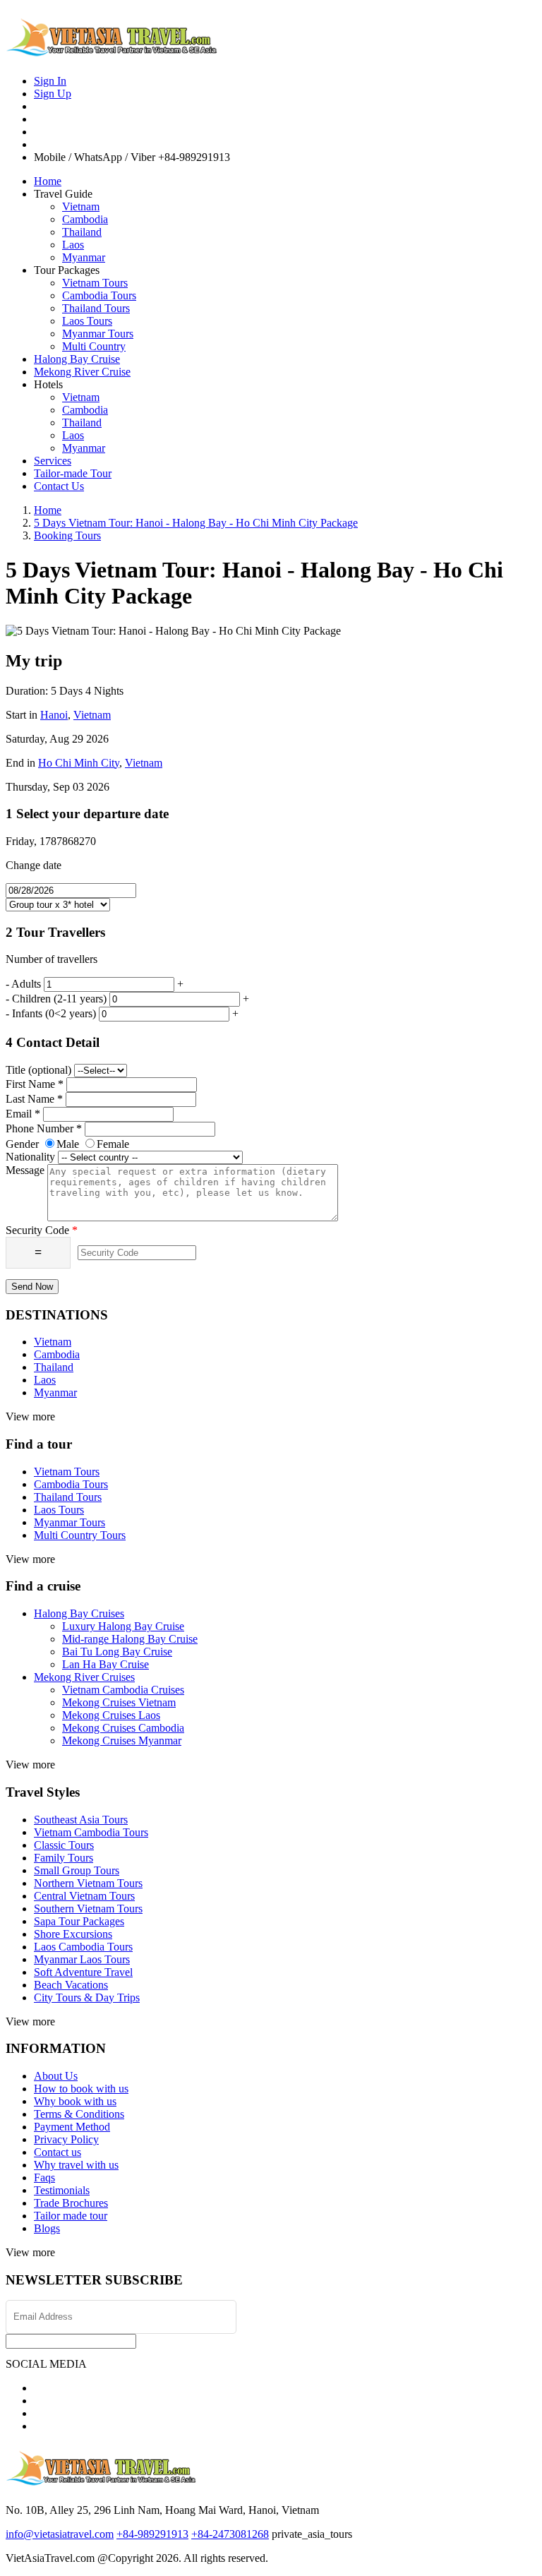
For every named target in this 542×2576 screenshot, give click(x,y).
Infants (54, 1013)
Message (25, 1170)
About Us (56, 2076)
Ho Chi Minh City (79, 763)
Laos (73, 245)
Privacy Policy (66, 2139)
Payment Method (72, 2127)
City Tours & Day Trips (87, 1997)
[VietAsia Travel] (112, 51)
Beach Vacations (71, 1985)
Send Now (32, 1287)
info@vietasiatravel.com (60, 2534)
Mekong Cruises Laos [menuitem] (111, 1715)
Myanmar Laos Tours (82, 1959)
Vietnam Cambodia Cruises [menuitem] (123, 1690)
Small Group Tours (77, 1870)
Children (59, 999)
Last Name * (34, 1099)
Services (53, 461)
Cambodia (85, 219)
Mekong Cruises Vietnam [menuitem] (119, 1702)
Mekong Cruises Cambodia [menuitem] (123, 1728)
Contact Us (59, 486)
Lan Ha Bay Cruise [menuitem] (106, 1664)
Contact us (58, 2152)
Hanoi (54, 715)
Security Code (42, 1230)
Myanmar (84, 257)
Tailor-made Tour (73, 473)
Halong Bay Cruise (77, 359)
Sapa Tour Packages (79, 1921)
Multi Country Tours (80, 1535)
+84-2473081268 (230, 2534)
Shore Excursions (73, 1934)
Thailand (82, 232)
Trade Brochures (71, 2203)
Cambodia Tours (99, 295)
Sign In (50, 81)
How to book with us (81, 2089)
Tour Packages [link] (67, 270)
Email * (23, 1114)
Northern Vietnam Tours (88, 1883)
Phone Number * (44, 1128)
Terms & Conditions (79, 2114)
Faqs (44, 2177)
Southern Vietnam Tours (88, 1909)
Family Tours (64, 1858)
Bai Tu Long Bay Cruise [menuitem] (117, 1652)
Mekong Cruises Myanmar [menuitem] (122, 1741)
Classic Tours (64, 1845)
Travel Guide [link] (63, 194)
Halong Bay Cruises (79, 1613)
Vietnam (81, 206)
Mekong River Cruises (84, 1677)
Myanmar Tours (98, 334)
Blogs (47, 2228)
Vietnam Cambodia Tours (91, 1832)
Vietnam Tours (95, 283)
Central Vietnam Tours (84, 1896)
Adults (26, 984)
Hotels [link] (48, 384)
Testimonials (62, 2190)
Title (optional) (38, 1070)
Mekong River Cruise (82, 372)
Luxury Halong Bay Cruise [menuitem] (123, 1626)
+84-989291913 (152, 2534)
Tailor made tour (71, 2216)
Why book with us (75, 2101)
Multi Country (94, 346)
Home (48, 181)
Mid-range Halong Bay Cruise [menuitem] (130, 1639)
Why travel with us (76, 2165)
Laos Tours (87, 321)
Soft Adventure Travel (83, 1972)
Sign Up (53, 94)
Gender (22, 1144)
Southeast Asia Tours (81, 1820)
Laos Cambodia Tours (83, 1947)
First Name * (35, 1084)
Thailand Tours (96, 308)
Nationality (30, 1157)
